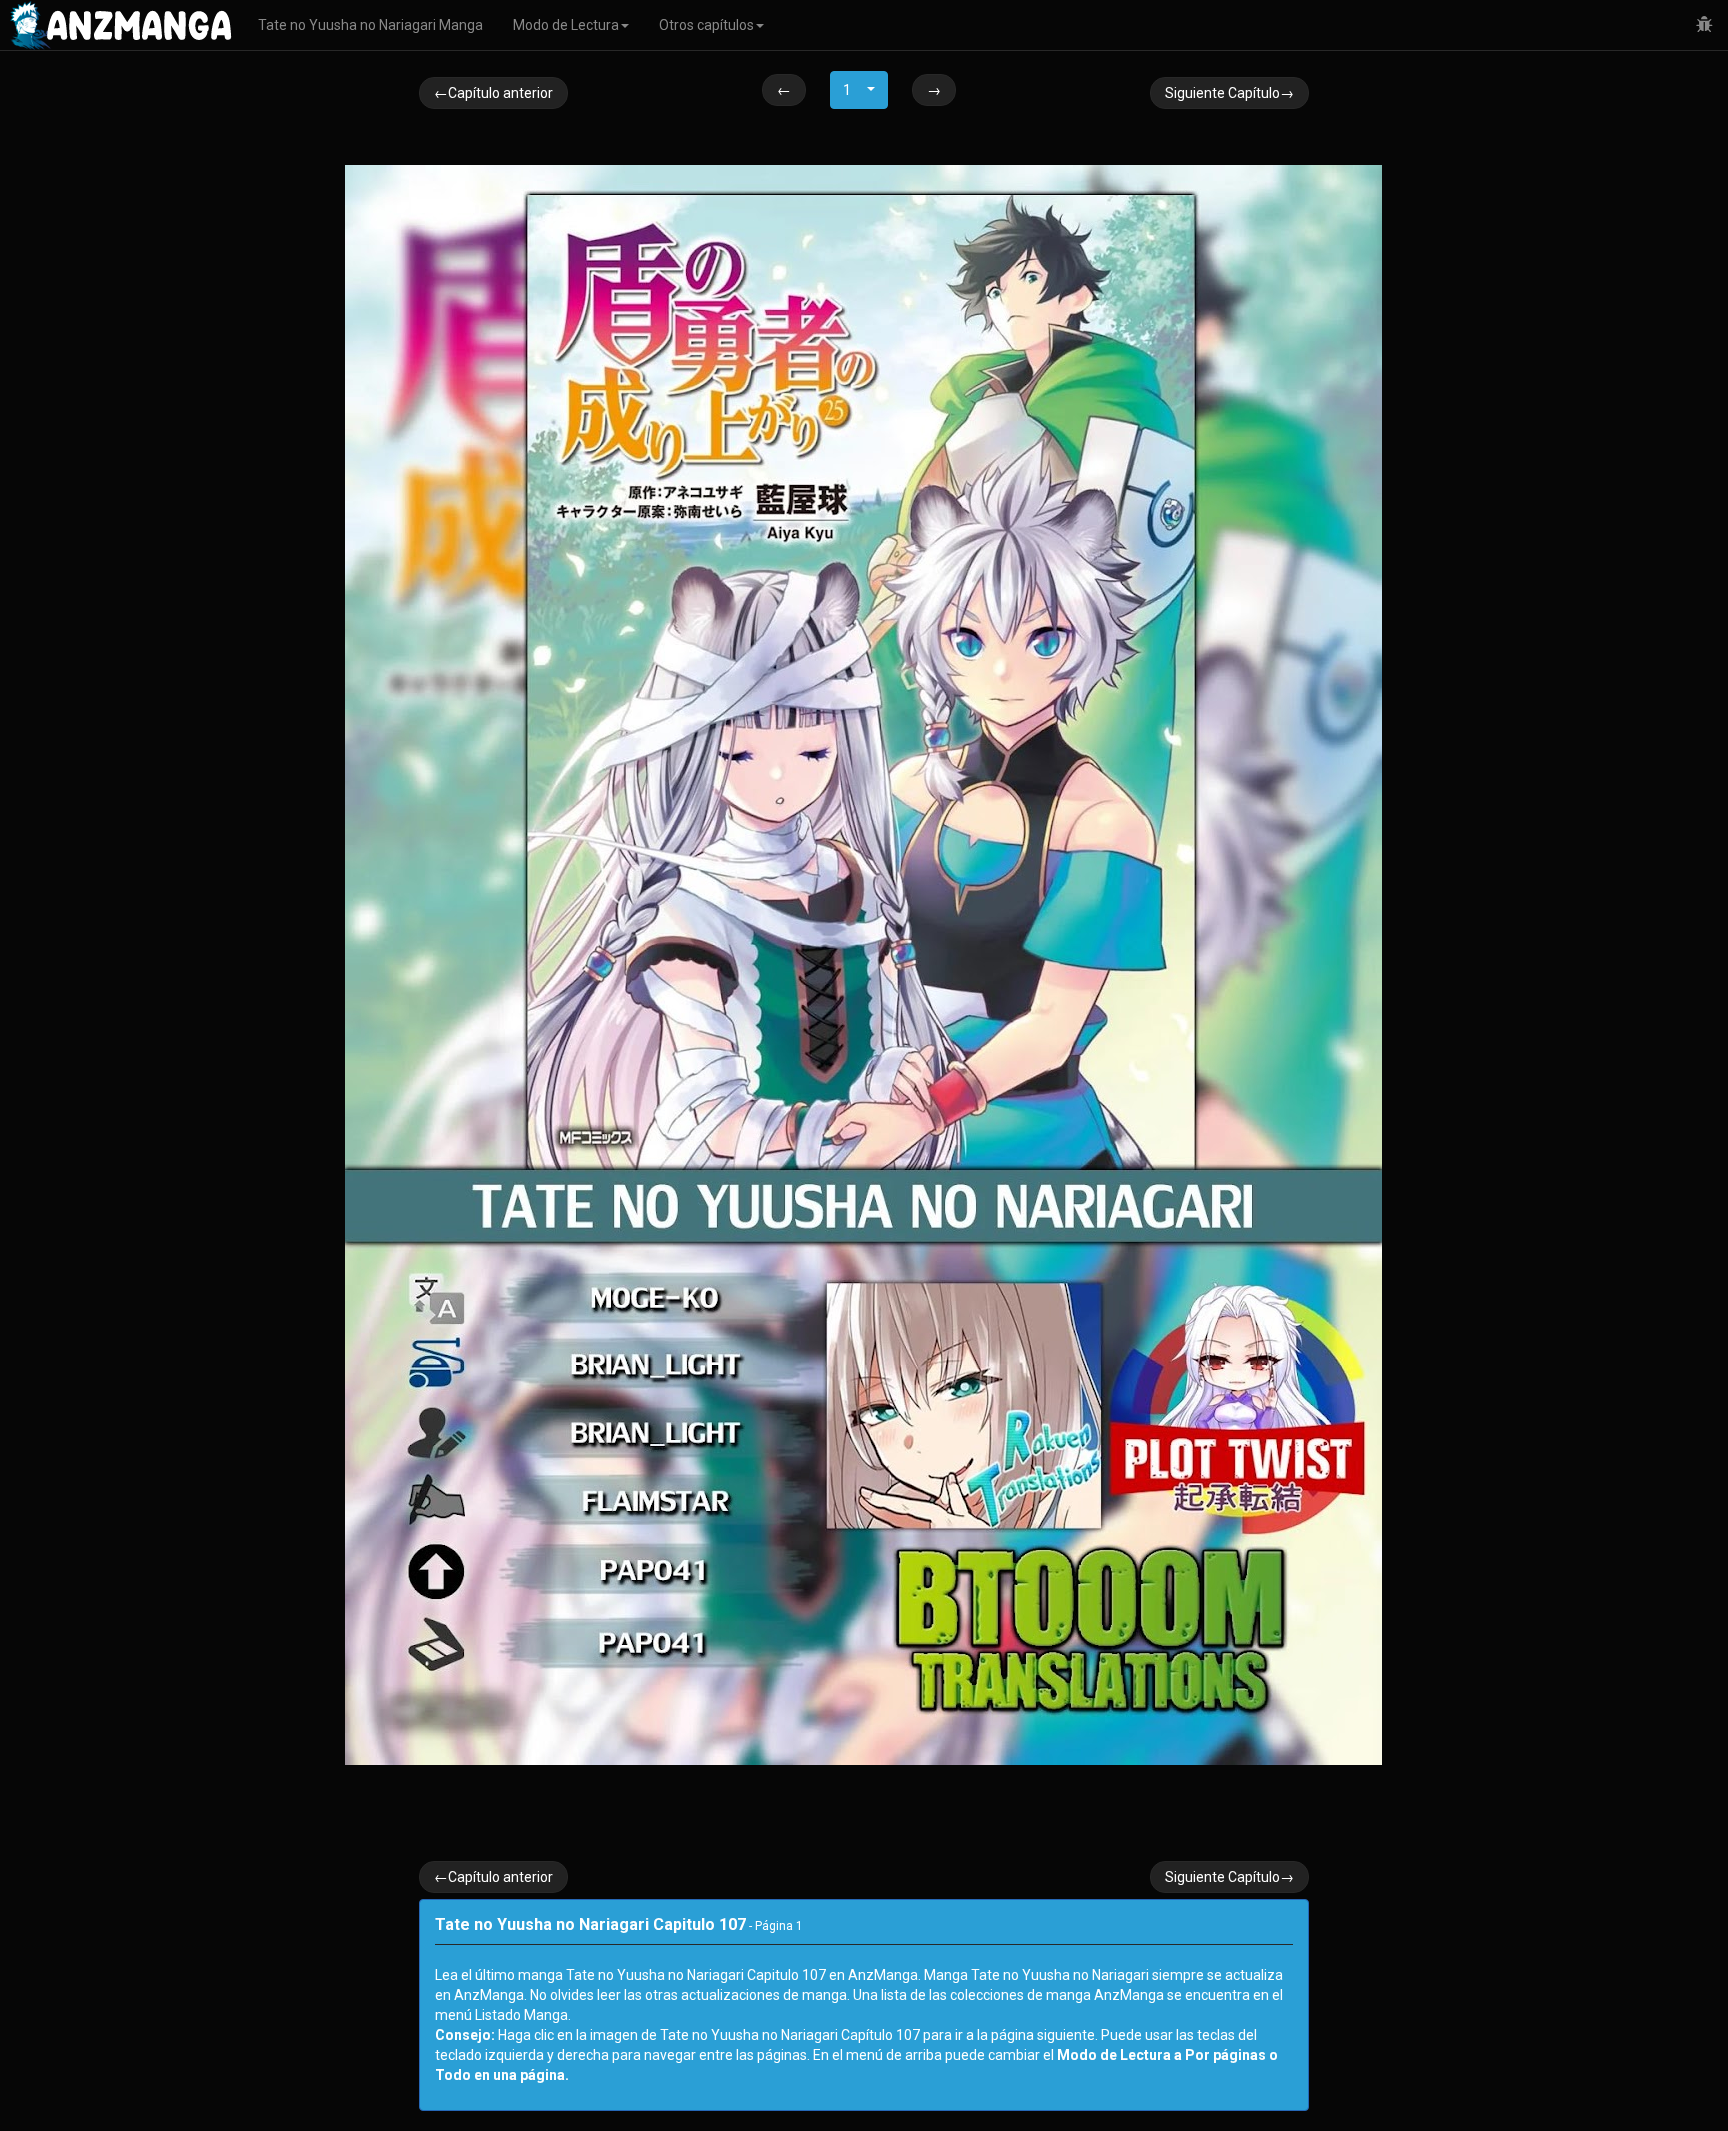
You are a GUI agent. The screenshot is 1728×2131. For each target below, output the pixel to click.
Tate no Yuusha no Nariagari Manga (370, 25)
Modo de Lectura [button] (566, 25)
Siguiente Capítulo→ (1229, 93)
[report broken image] (1704, 25)
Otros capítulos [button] (706, 25)
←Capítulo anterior (493, 93)
